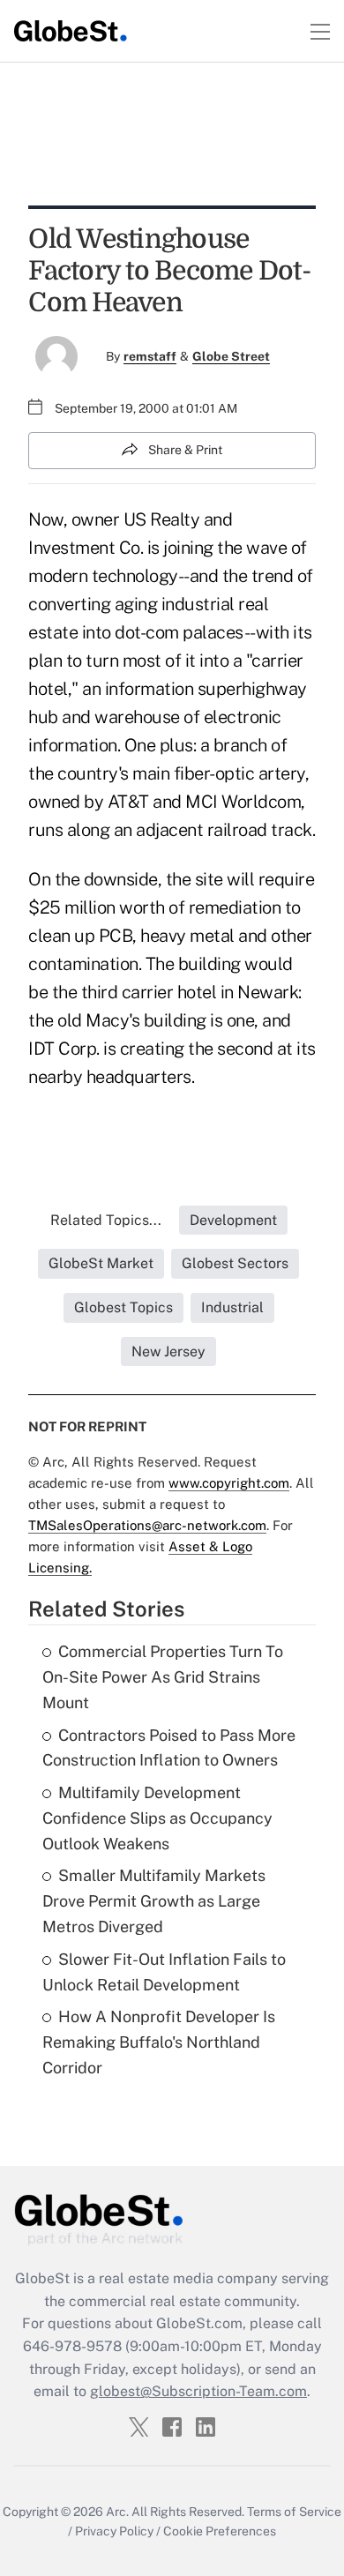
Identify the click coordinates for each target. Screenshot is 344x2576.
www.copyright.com (229, 1483)
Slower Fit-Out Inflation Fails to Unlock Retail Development (164, 1972)
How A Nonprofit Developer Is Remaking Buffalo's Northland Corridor (159, 2042)
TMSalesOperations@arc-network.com (147, 1525)
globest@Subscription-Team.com (198, 2391)
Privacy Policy (114, 2531)
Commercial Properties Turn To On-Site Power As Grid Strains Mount (163, 1677)
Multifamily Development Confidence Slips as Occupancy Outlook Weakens (157, 1818)
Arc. (117, 2512)
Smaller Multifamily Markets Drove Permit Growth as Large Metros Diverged (154, 1901)
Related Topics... (106, 1220)
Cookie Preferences (220, 2531)
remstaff (150, 356)
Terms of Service (294, 2512)
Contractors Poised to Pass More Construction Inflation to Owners (169, 1748)
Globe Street (231, 356)
